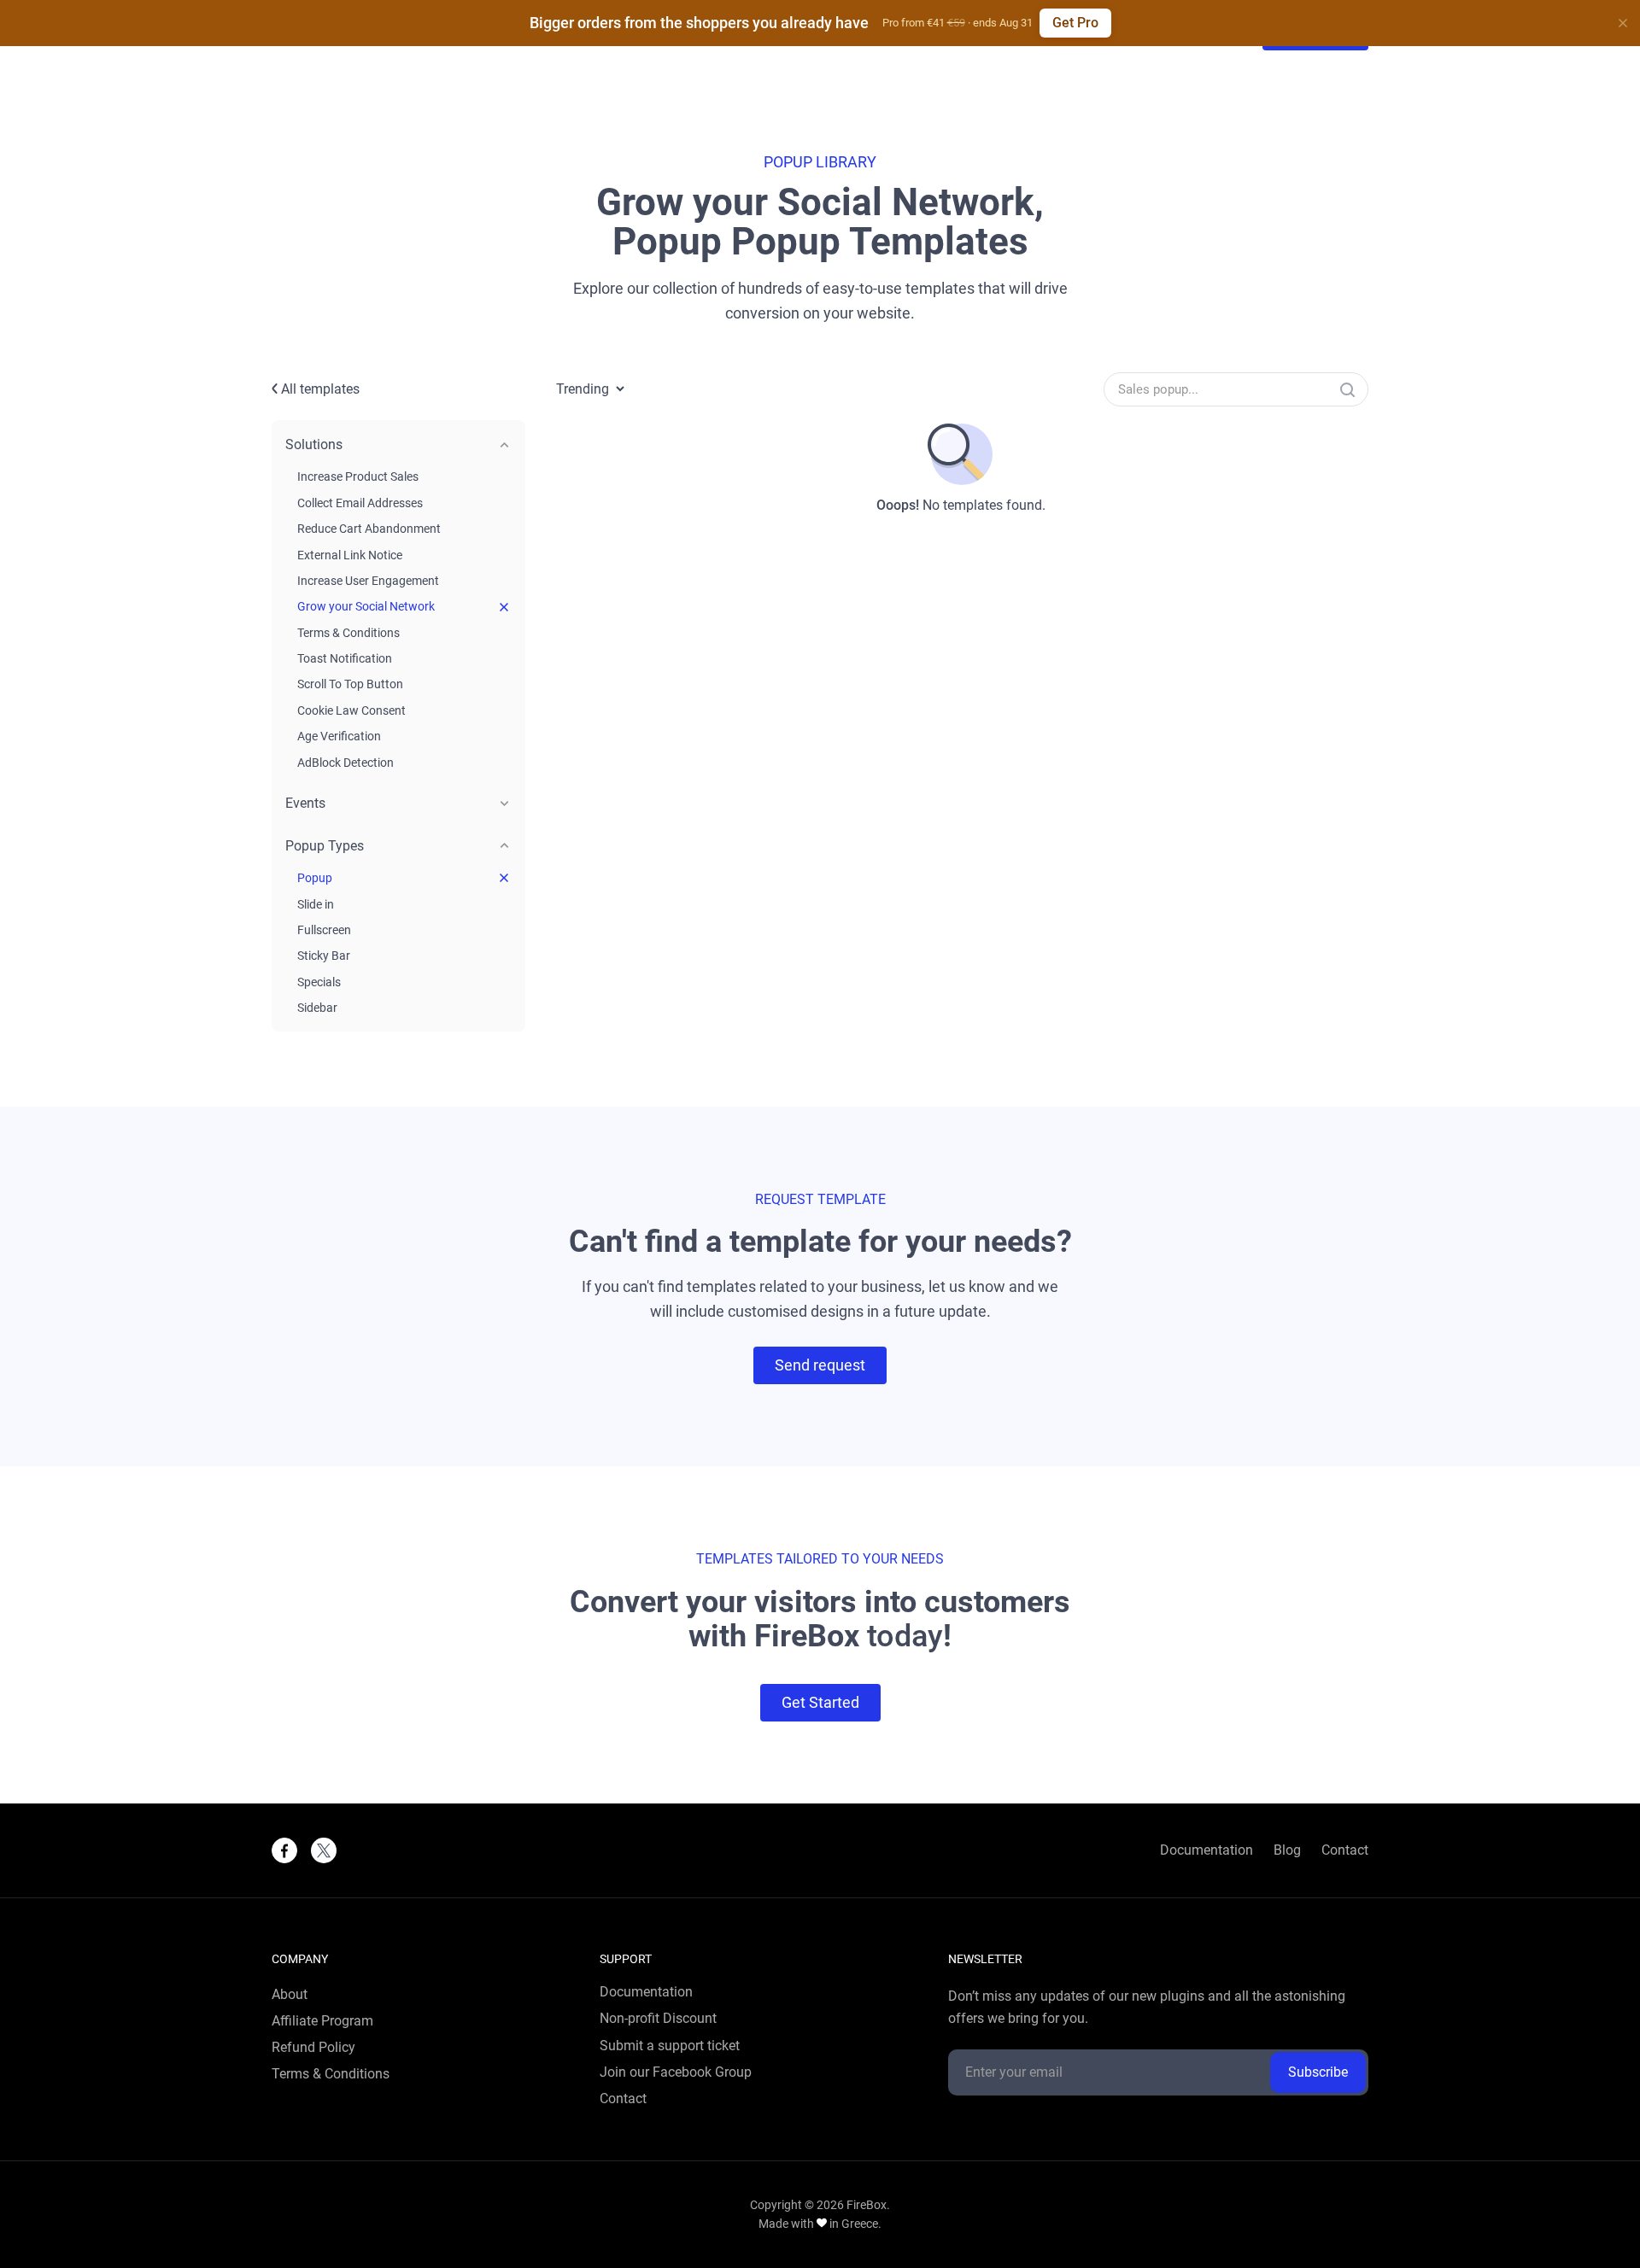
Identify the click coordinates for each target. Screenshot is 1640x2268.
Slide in (316, 904)
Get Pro (1075, 23)
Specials (319, 982)
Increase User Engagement (368, 581)
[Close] (1623, 23)
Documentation (1207, 1850)
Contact (1345, 1850)
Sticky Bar (324, 956)
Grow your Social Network (366, 606)
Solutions (314, 444)
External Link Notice (350, 555)
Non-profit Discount (658, 2019)
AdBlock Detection (346, 763)
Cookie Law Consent (351, 710)
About (290, 1995)
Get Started (820, 1702)
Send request (820, 1365)
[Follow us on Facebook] (284, 1850)
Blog (1287, 1850)
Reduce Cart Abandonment (369, 529)
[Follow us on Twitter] (324, 1850)
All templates (319, 389)
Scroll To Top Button (350, 684)
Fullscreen (324, 930)
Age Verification (339, 736)
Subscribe (1318, 2072)
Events (305, 803)
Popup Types (325, 846)
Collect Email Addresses (360, 503)
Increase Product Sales (358, 476)
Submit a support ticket (670, 2046)
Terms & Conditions (348, 633)
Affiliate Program (322, 2021)
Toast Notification (345, 658)
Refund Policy (313, 2048)
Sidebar (317, 1008)
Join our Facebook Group (676, 2072)
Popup (315, 878)
